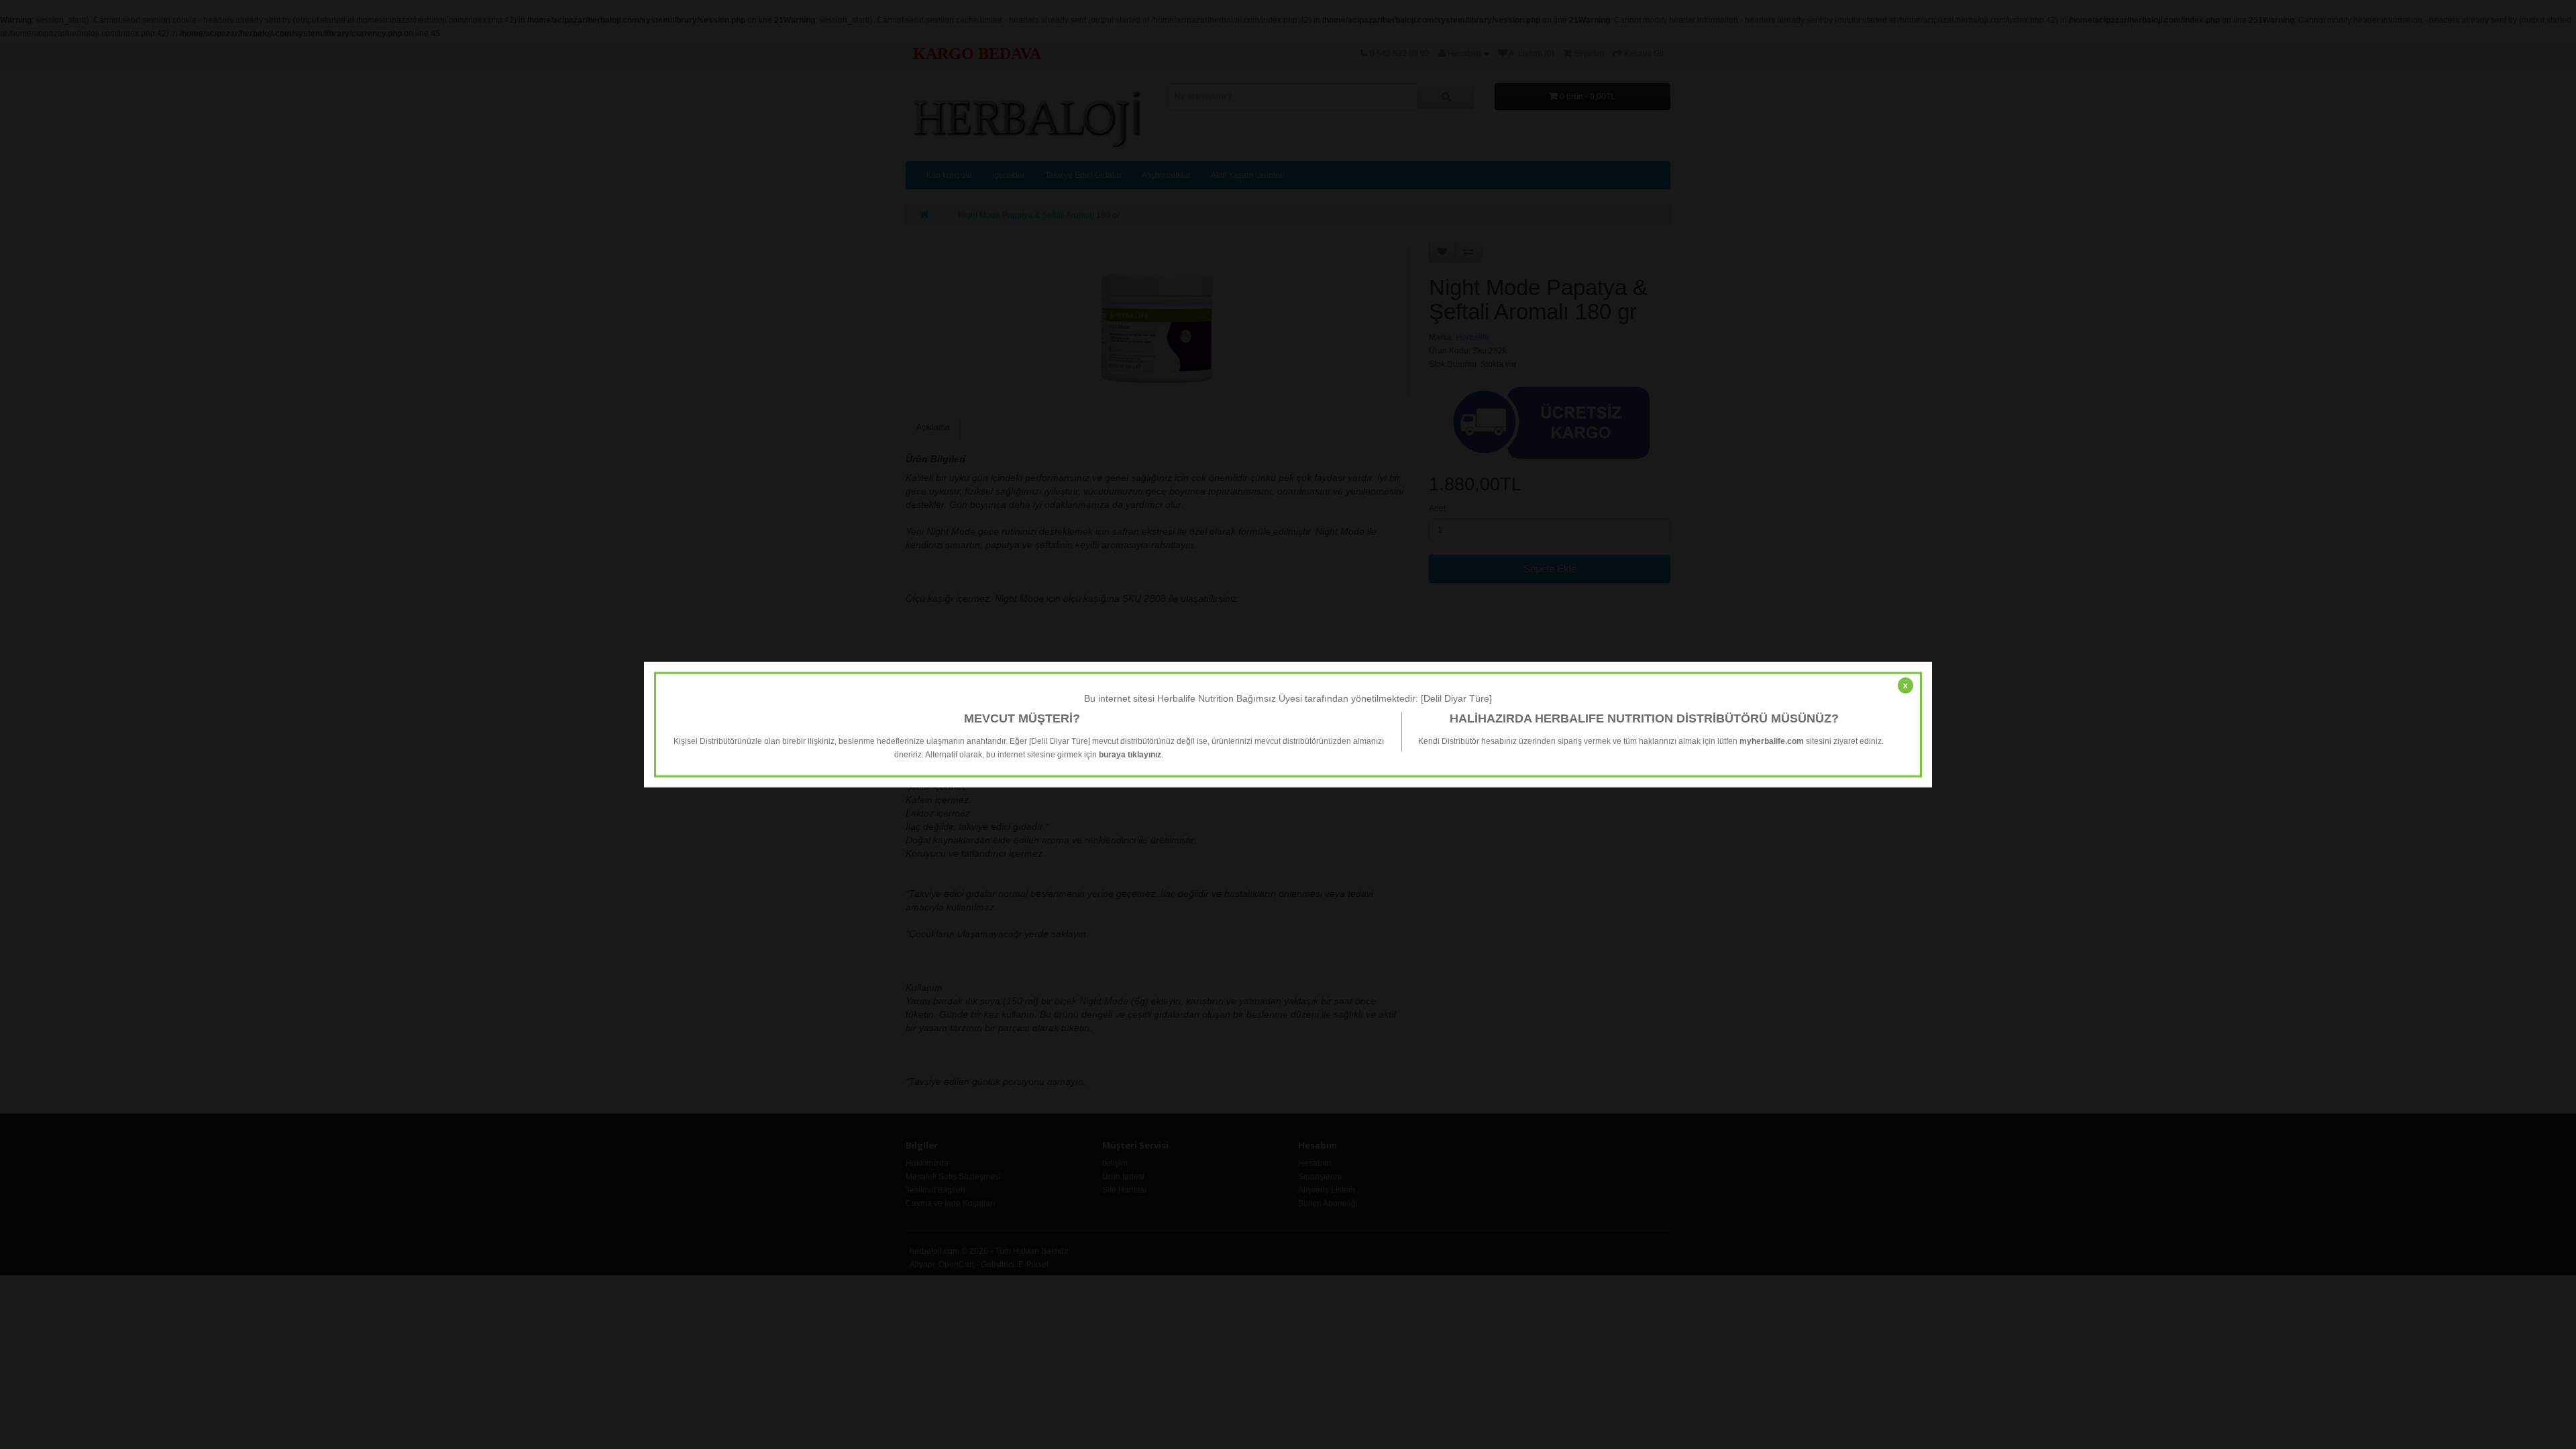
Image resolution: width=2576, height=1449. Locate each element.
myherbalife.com (1772, 741)
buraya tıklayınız (1130, 754)
